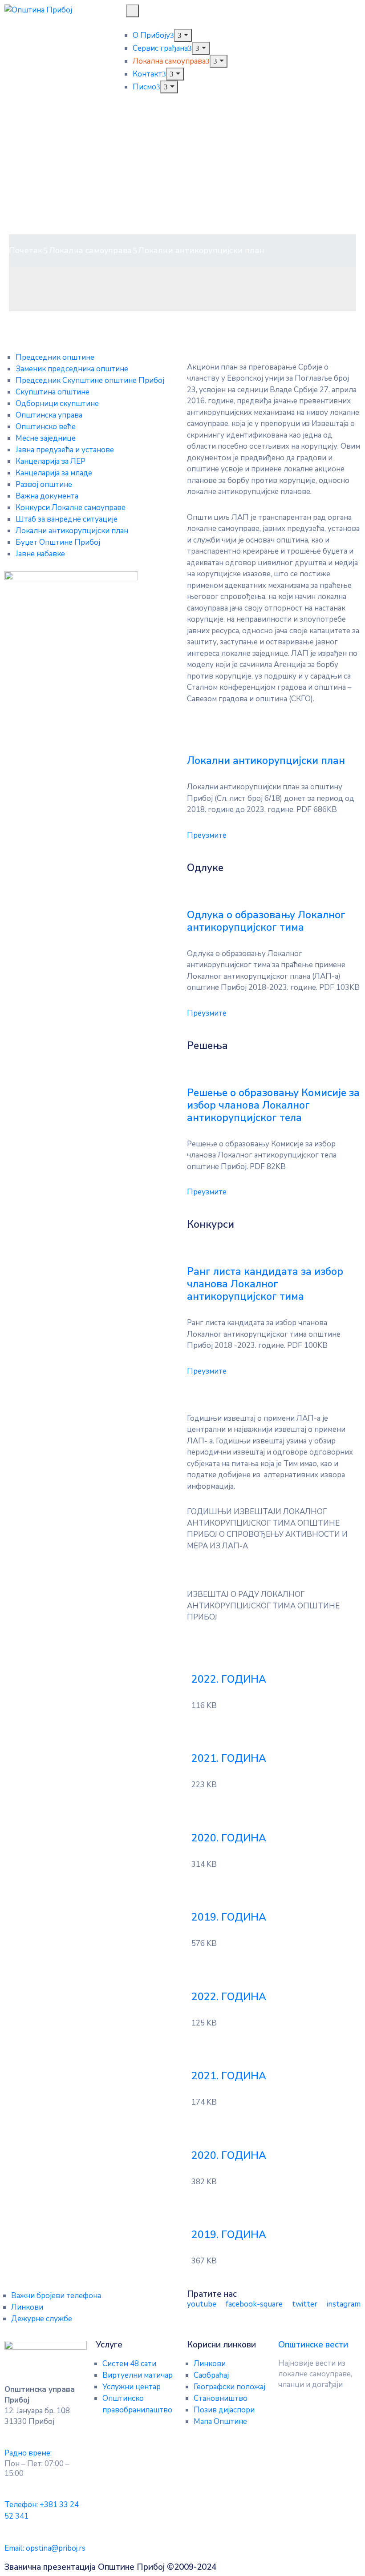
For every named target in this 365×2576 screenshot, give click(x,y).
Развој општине (44, 484)
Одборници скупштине (57, 404)
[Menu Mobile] (132, 11)
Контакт (147, 74)
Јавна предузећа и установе (65, 450)
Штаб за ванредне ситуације (67, 519)
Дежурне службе (42, 2319)
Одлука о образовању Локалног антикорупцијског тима (266, 921)
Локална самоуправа (169, 61)
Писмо (144, 87)
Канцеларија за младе (54, 473)
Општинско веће (46, 427)
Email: (45, 2548)
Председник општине (55, 357)
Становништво (221, 2398)
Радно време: (28, 2453)
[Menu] (183, 35)
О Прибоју (151, 35)
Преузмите (207, 835)
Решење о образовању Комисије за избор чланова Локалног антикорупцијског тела (273, 1105)
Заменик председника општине (72, 369)
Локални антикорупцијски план (72, 531)
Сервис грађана (160, 48)
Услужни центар (132, 2387)
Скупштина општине (53, 392)
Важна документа (47, 496)
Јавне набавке (40, 554)
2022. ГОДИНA (229, 1679)
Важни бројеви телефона (56, 2296)
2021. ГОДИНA (229, 1758)
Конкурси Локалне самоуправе (71, 508)
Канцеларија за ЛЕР (51, 461)
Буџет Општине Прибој (58, 542)
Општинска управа (49, 415)
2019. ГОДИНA (229, 1917)
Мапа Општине (220, 2421)
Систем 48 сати (129, 2364)
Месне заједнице (46, 438)
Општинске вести (313, 2345)
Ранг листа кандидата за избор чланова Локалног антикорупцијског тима (265, 1284)
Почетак (26, 250)
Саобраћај (211, 2375)
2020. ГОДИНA (229, 1838)
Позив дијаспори (224, 2410)
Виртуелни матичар (138, 2375)
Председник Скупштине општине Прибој (90, 380)
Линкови (27, 2307)
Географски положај (229, 2387)
